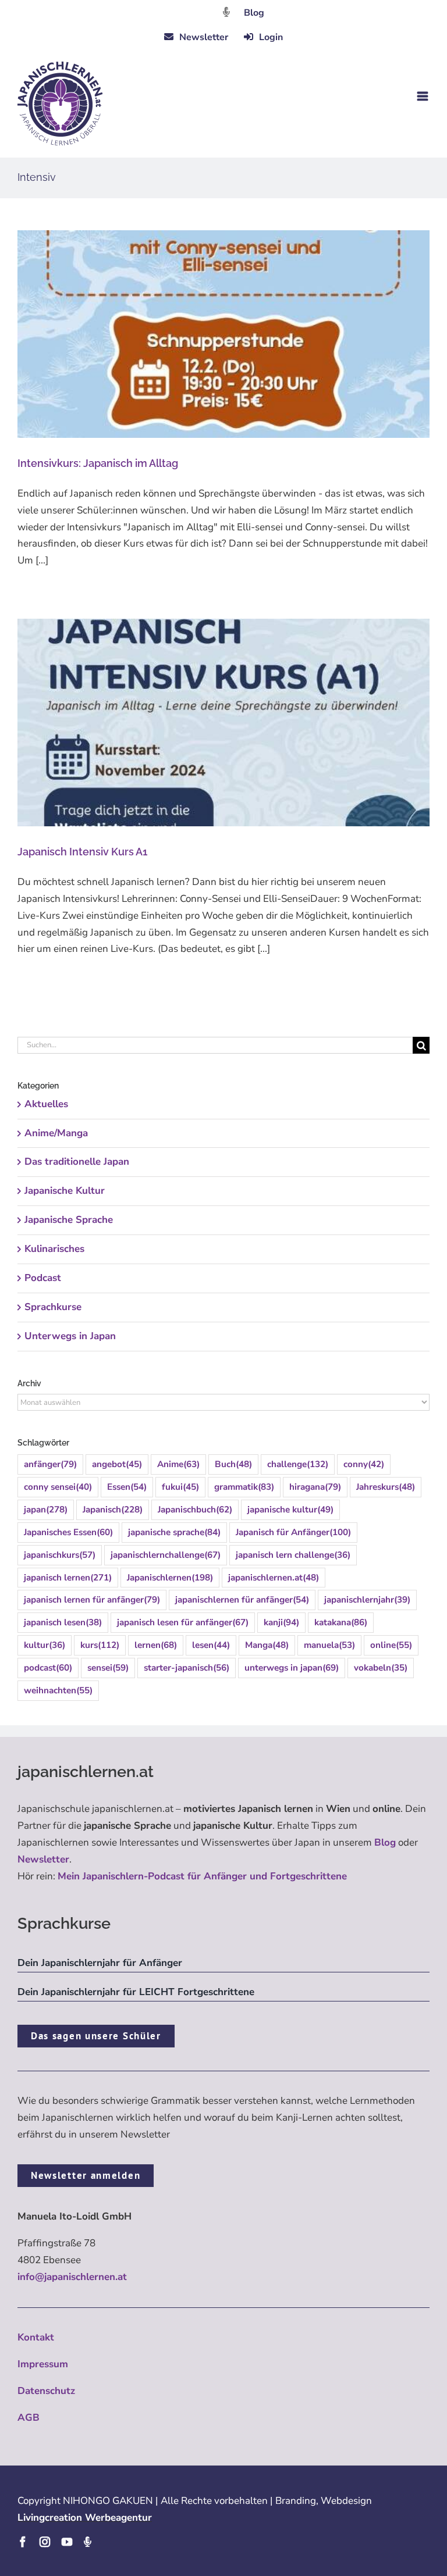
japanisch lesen (63, 1622)
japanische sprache (174, 1532)
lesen (211, 1645)
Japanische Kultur (65, 1191)
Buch (233, 1464)
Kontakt (36, 2337)
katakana (341, 1622)
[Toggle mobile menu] (423, 96)
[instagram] (45, 2542)
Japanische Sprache (69, 1220)
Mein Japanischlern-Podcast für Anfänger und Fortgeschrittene (202, 1876)
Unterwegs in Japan (70, 1336)
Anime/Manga (56, 1133)
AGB (29, 2418)
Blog (254, 13)
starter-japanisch (187, 1668)
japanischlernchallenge (166, 1555)
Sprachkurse (53, 1307)
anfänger (50, 1464)
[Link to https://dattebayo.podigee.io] (226, 12)
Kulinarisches (54, 1249)
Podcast (43, 1278)
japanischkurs (60, 1555)
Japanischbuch (195, 1510)
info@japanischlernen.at (72, 2277)
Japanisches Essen (68, 1532)
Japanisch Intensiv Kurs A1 (82, 852)
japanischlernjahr (367, 1600)
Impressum (43, 2364)
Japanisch (113, 1510)
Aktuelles (46, 1104)
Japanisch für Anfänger (293, 1532)
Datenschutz (46, 2391)
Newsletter (43, 1859)
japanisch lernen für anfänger (92, 1600)
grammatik (244, 1487)
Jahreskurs (386, 1487)
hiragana (315, 1487)
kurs (100, 1645)
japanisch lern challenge (293, 1555)
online (391, 1645)
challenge (298, 1464)
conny (364, 1464)
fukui (180, 1487)
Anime (178, 1464)
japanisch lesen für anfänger (183, 1622)
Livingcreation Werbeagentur (85, 2518)
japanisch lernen (68, 1578)
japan (46, 1510)
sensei (108, 1668)
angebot (117, 1464)
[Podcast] (87, 2542)
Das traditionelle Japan (77, 1162)
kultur (45, 1645)
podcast (48, 1668)
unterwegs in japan (292, 1668)
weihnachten (58, 1690)
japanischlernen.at (274, 1578)
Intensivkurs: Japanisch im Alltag (98, 463)
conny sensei (58, 1487)
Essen (127, 1487)
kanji (281, 1622)
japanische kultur (290, 1510)
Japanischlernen (170, 1578)
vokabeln (381, 1668)
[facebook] (23, 2542)
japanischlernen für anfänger (242, 1600)
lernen (156, 1645)
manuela (329, 1645)
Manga (267, 1645)
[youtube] (67, 2542)
